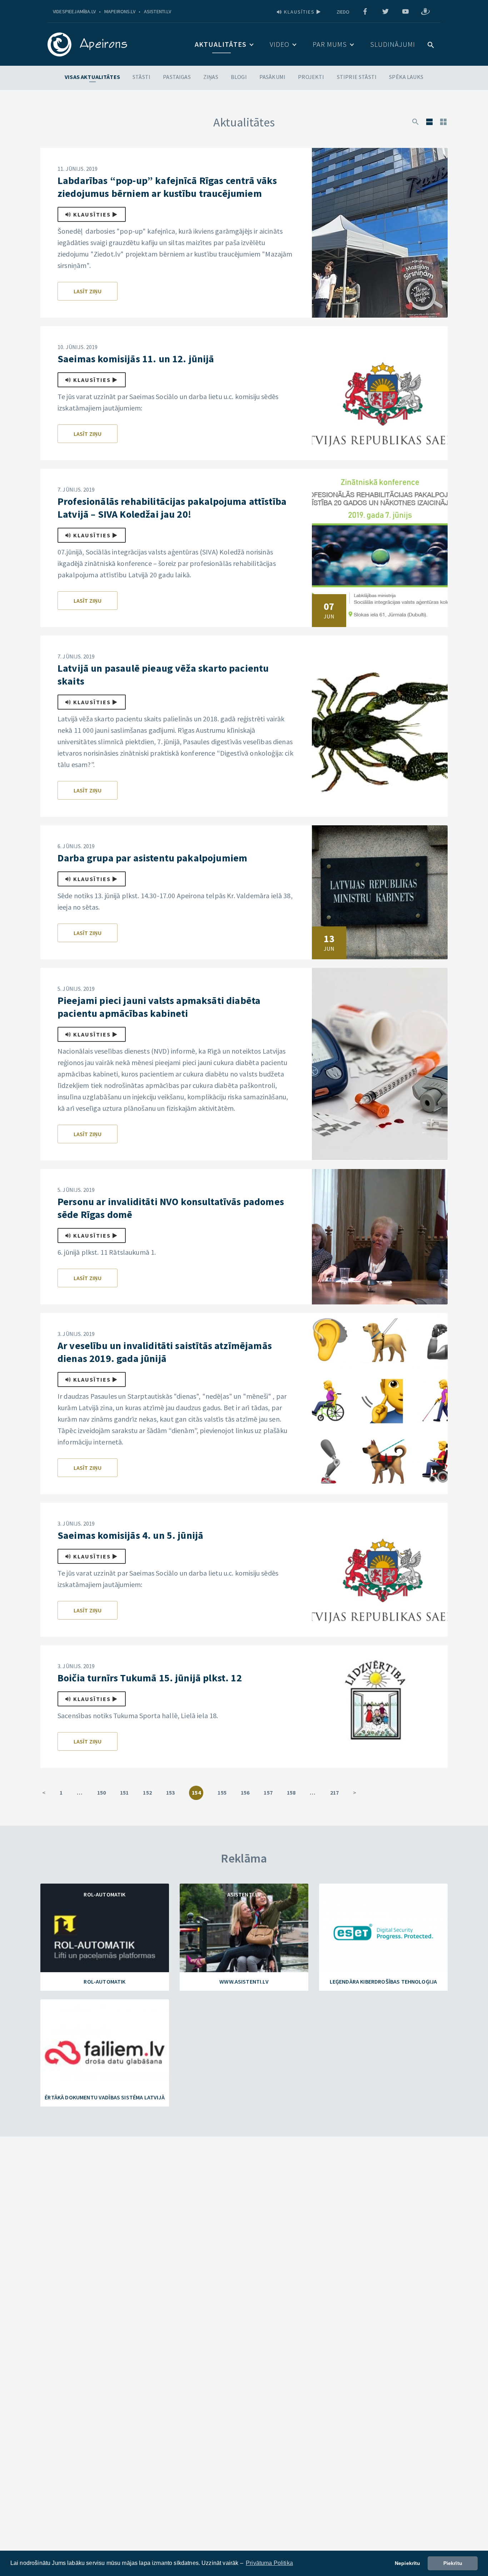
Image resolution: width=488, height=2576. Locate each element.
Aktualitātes (221, 44)
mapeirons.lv (120, 11)
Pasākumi (272, 77)
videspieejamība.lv (74, 11)
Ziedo (343, 12)
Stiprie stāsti (357, 77)
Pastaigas (177, 77)
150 (101, 1792)
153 (170, 1792)
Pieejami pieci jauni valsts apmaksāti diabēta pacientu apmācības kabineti (159, 1007)
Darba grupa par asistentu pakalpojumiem (152, 858)
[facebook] (365, 12)
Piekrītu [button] (453, 2563)
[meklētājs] (431, 44)
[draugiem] (425, 12)
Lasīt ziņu (88, 291)
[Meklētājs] (415, 121)
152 (147, 1792)
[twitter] (385, 12)
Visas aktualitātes (92, 77)
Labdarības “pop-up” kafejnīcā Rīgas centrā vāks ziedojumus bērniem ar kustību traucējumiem (167, 187)
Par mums (330, 44)
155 (222, 1792)
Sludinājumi (393, 44)
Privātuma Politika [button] (269, 2563)
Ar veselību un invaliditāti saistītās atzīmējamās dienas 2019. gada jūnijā (165, 1352)
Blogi (239, 77)
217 (334, 1792)
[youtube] (405, 12)
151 (124, 1792)
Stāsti (141, 77)
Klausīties (299, 12)
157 (268, 1792)
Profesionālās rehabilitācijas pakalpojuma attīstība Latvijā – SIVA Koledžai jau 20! (172, 508)
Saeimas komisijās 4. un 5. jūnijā (130, 1535)
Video (280, 44)
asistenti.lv (158, 11)
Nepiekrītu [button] (408, 2563)
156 (245, 1792)
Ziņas (211, 77)
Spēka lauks (406, 77)
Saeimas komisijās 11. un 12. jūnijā (136, 359)
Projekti (311, 77)
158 (291, 1792)
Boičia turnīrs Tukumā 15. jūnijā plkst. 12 (150, 1678)
